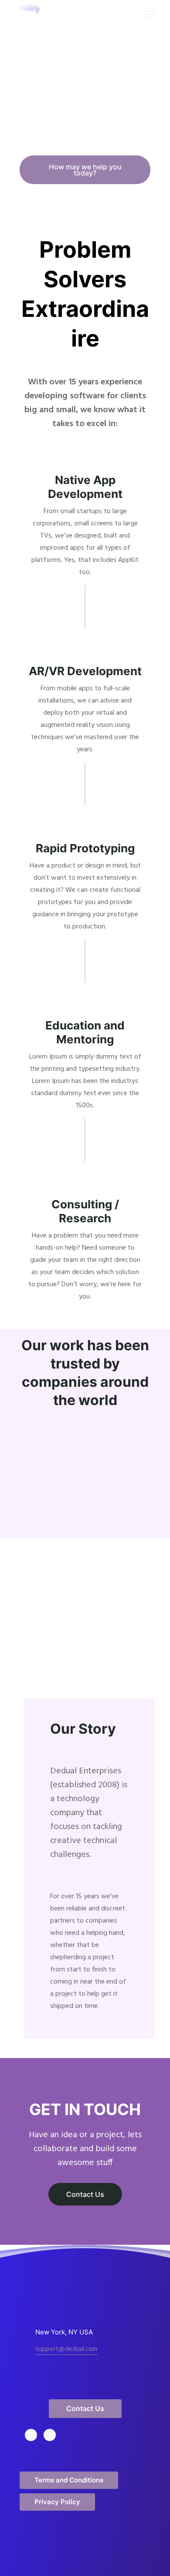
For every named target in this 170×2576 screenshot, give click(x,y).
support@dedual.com (66, 2349)
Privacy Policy (57, 2502)
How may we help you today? (85, 170)
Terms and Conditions (69, 2480)
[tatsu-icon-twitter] (33, 2435)
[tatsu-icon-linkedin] (52, 2435)
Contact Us (85, 2194)
